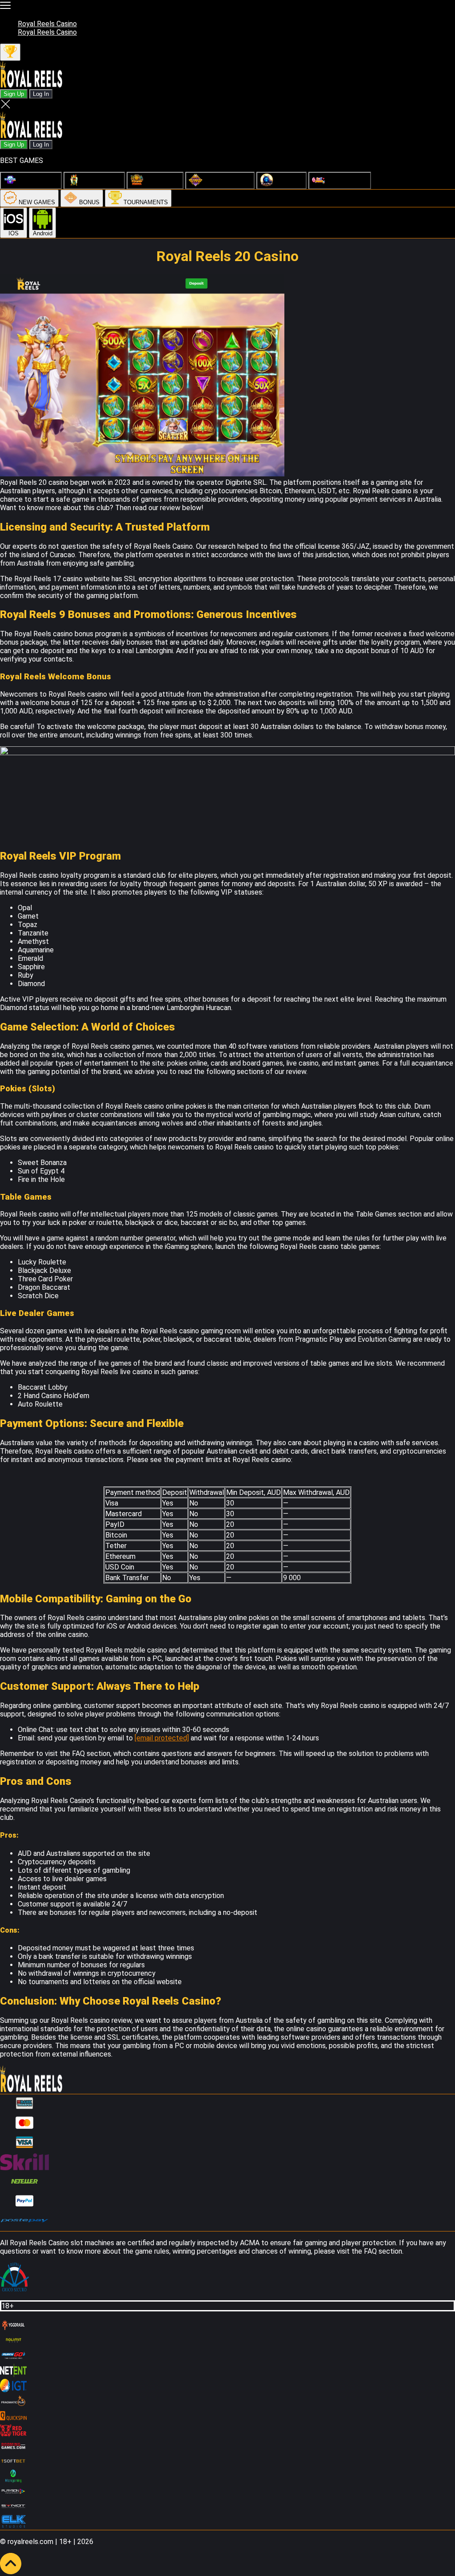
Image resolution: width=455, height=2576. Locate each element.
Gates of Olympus (227, 184)
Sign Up (14, 94)
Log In (41, 94)
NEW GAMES (36, 202)
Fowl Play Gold (101, 184)
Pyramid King (162, 184)
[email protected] (162, 1738)
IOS (14, 233)
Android (43, 233)
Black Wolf (288, 184)
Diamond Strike (38, 184)
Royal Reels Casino (47, 24)
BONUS (88, 202)
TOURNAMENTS (145, 202)
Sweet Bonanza (346, 184)
